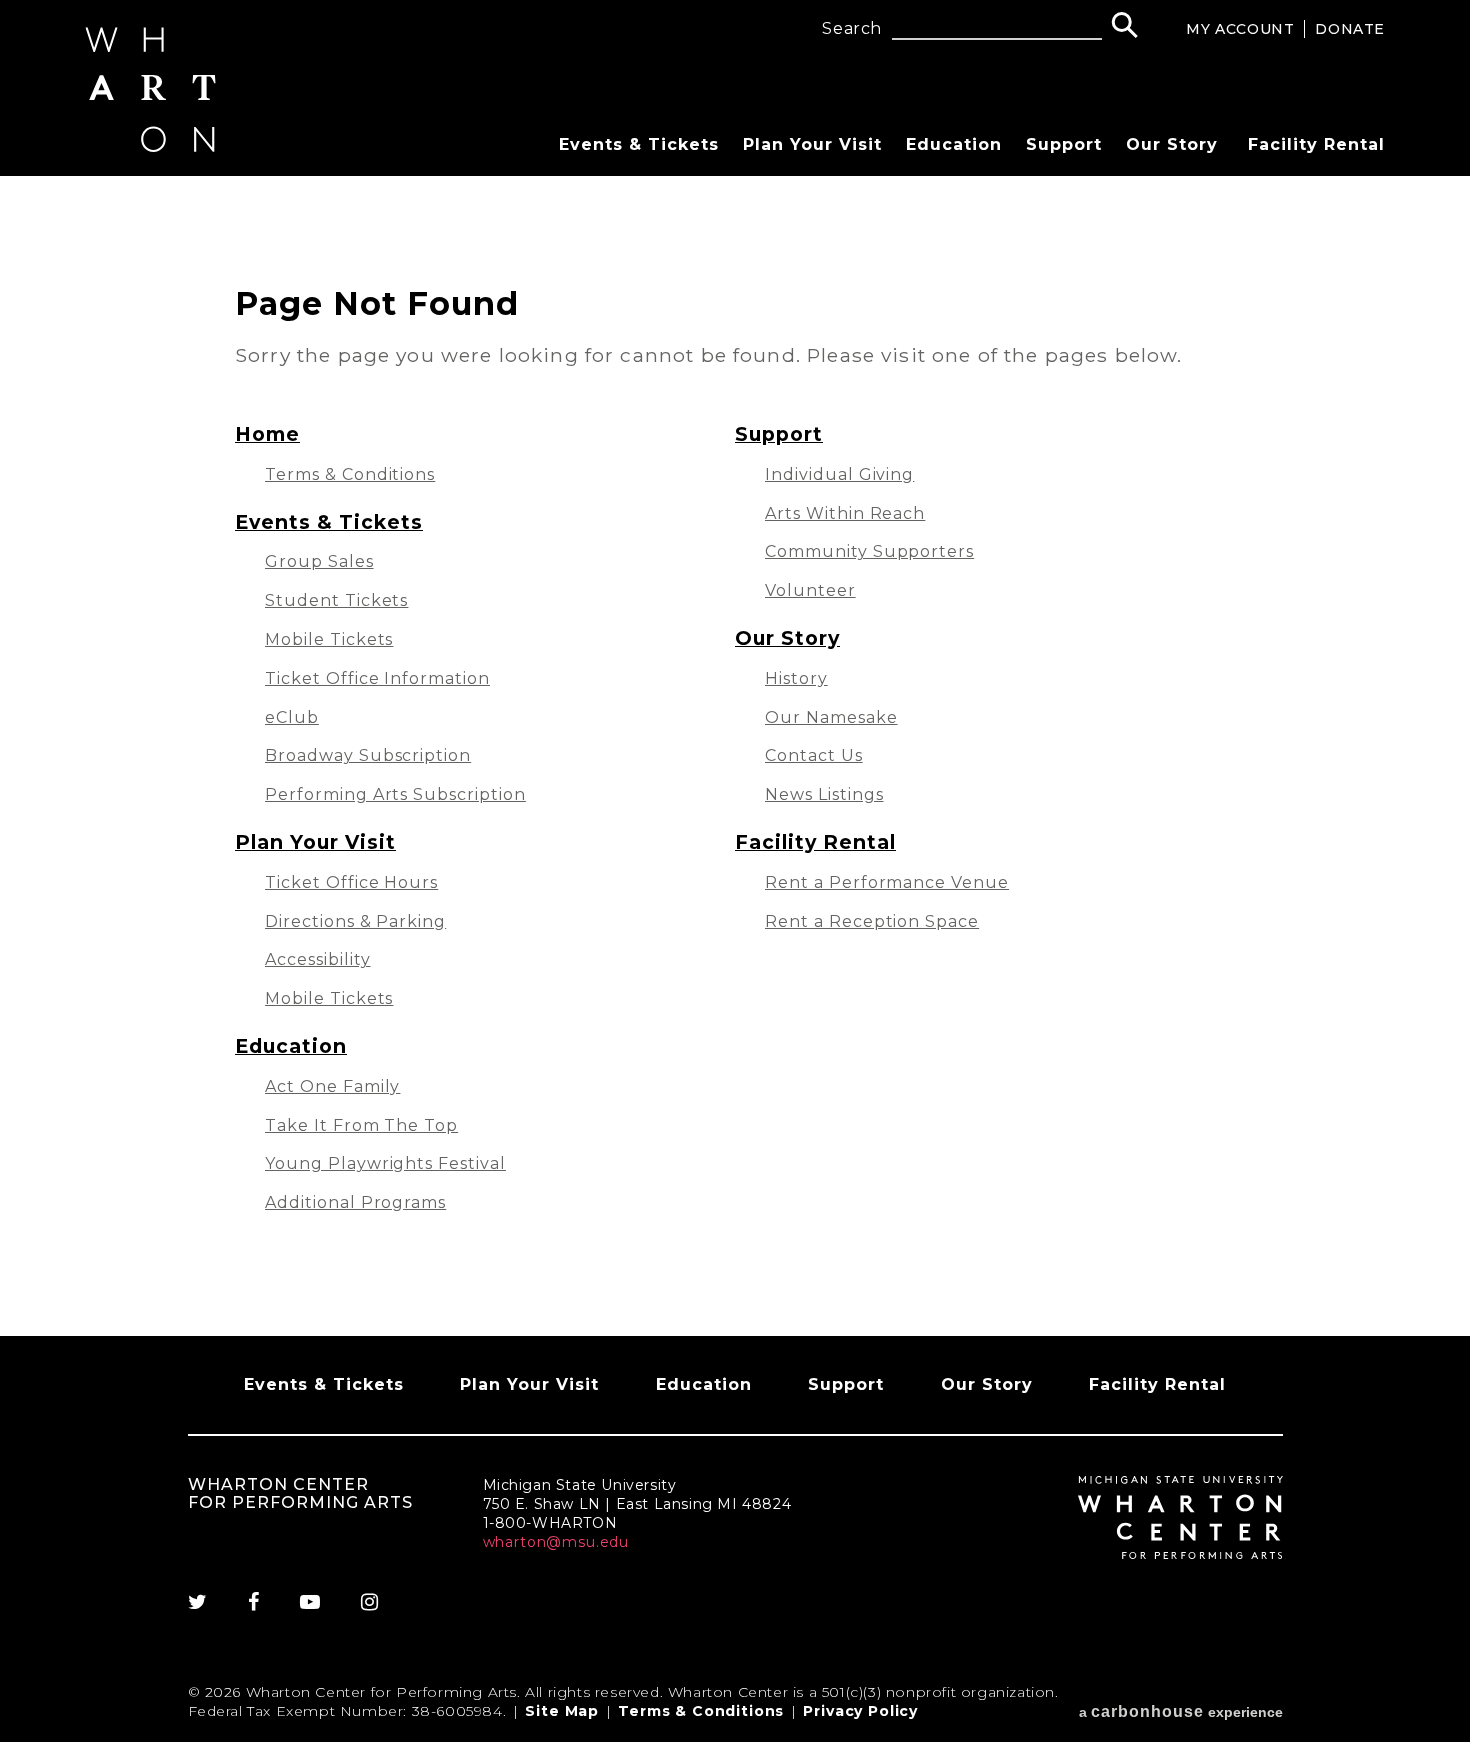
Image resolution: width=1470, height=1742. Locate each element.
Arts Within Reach (845, 513)
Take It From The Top (361, 1125)
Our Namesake (831, 717)
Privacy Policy (860, 1711)
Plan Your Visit (812, 144)
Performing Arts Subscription (395, 794)
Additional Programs (355, 1202)
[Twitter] (208, 1602)
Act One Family (332, 1086)
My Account (1240, 29)
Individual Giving (839, 474)
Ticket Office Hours (351, 882)
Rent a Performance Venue (887, 882)
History (796, 678)
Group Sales (319, 561)
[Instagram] (370, 1602)
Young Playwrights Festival (385, 1163)
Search (852, 29)
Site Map (562, 1711)
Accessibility (317, 959)
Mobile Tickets (329, 639)
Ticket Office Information (377, 678)
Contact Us (814, 755)
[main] (735, 756)
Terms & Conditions (350, 474)
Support (1064, 144)
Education (954, 144)
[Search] (1124, 27)
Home (267, 434)
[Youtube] (310, 1602)
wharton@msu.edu (556, 1542)
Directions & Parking (355, 921)
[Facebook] (254, 1602)
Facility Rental (1316, 144)
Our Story (1172, 144)
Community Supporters (869, 551)
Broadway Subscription (368, 755)
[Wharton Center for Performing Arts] (150, 146)
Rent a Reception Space (872, 921)
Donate (1350, 29)
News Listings (824, 794)
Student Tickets (336, 600)
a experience (1181, 1711)
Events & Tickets (639, 144)
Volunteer (810, 590)
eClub (292, 717)
